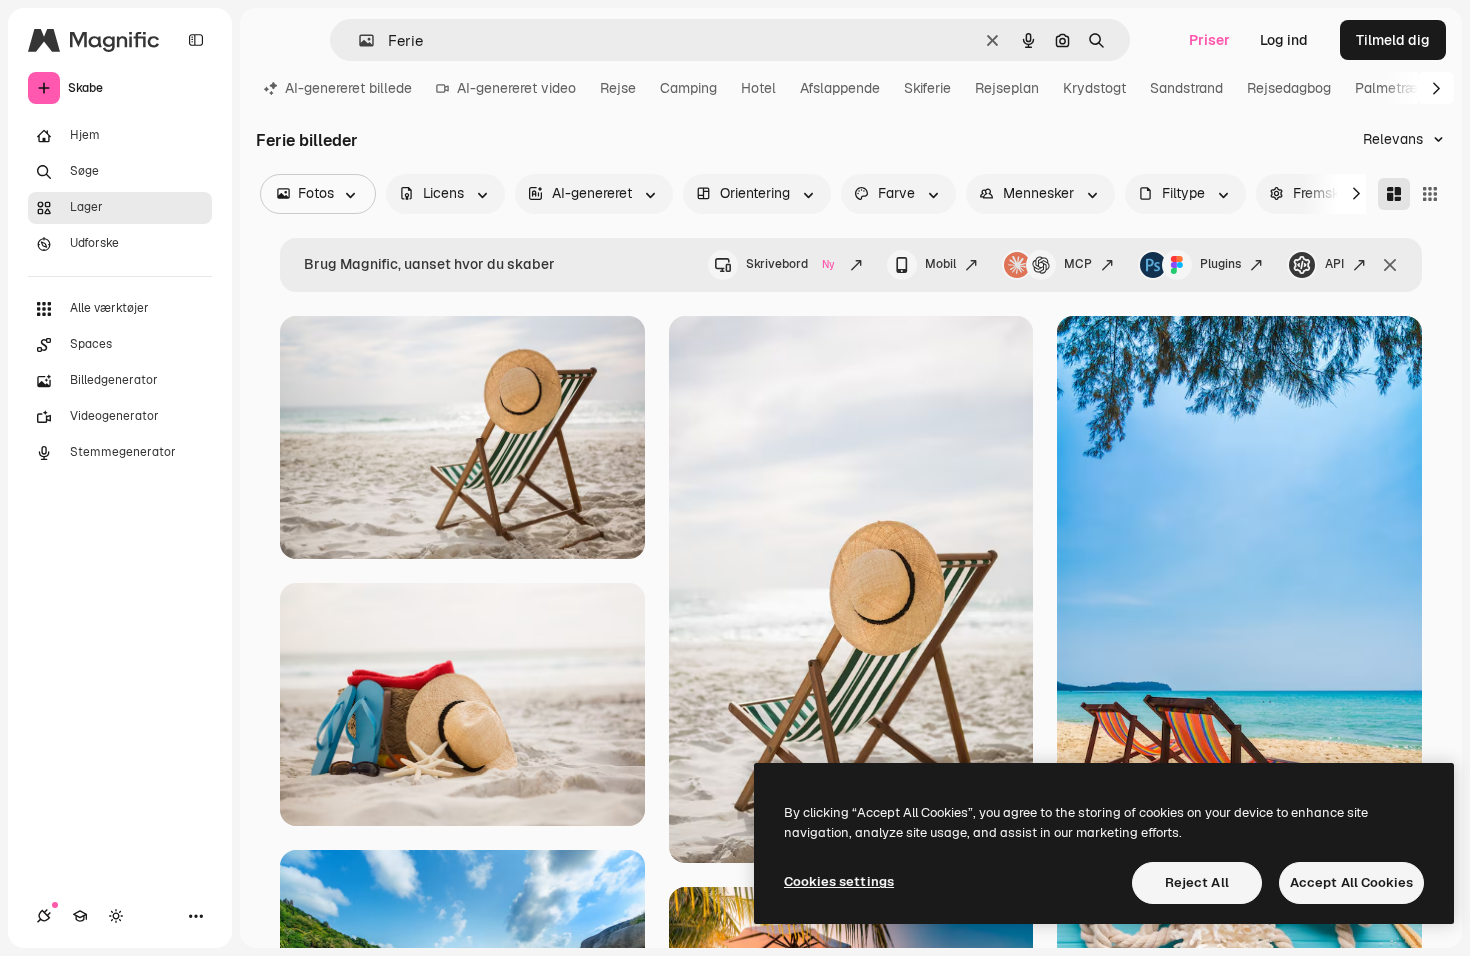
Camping (688, 88)
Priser (1209, 40)
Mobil (940, 264)
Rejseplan (1007, 88)
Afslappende (840, 88)
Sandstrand (1186, 88)
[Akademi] (80, 916)
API (1334, 264)
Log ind (1284, 40)
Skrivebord (790, 264)
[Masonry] (1394, 194)
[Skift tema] (116, 916)
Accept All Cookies (1351, 882)
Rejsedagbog (1289, 88)
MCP (1078, 264)
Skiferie (927, 88)
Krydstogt (1094, 88)
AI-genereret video (516, 88)
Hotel (758, 88)
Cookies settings (839, 881)
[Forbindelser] (44, 916)
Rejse (618, 88)
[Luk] (1390, 265)
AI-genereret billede (348, 88)
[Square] (1430, 194)
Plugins (1220, 264)
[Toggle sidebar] (196, 40)
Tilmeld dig (1393, 40)
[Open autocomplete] (358, 40)
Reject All (1197, 882)
